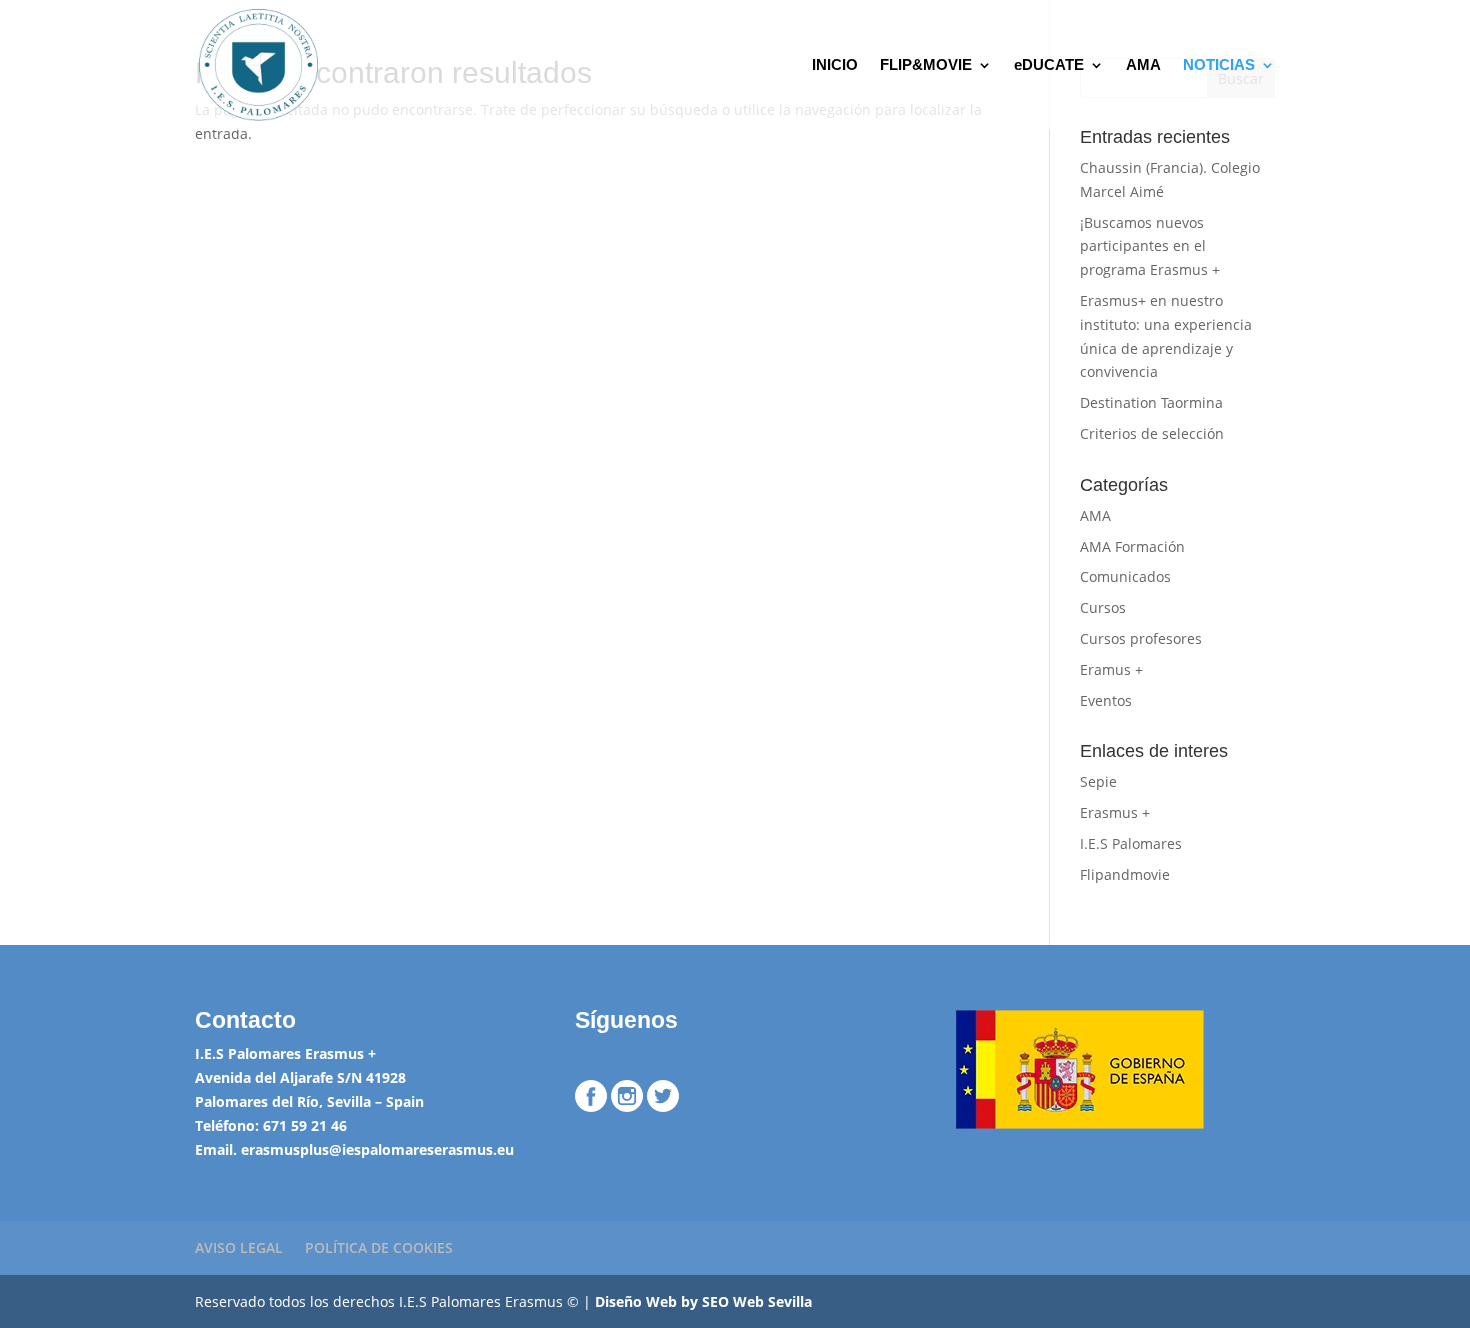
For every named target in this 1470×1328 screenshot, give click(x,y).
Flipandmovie (1125, 874)
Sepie (1098, 781)
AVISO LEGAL (239, 1247)
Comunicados (1125, 576)
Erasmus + (1115, 812)
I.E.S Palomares (1131, 843)
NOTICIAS (1219, 65)
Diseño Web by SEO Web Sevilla (703, 1301)
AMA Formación (1132, 546)
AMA (1143, 65)
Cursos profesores (1141, 638)
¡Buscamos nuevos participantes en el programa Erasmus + (1150, 246)
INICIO (835, 65)
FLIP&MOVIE (926, 65)
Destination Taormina (1151, 402)
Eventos (1106, 700)
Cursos (1103, 607)
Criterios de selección (1152, 433)
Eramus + (1111, 669)
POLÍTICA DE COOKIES (379, 1247)
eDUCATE (1049, 65)
